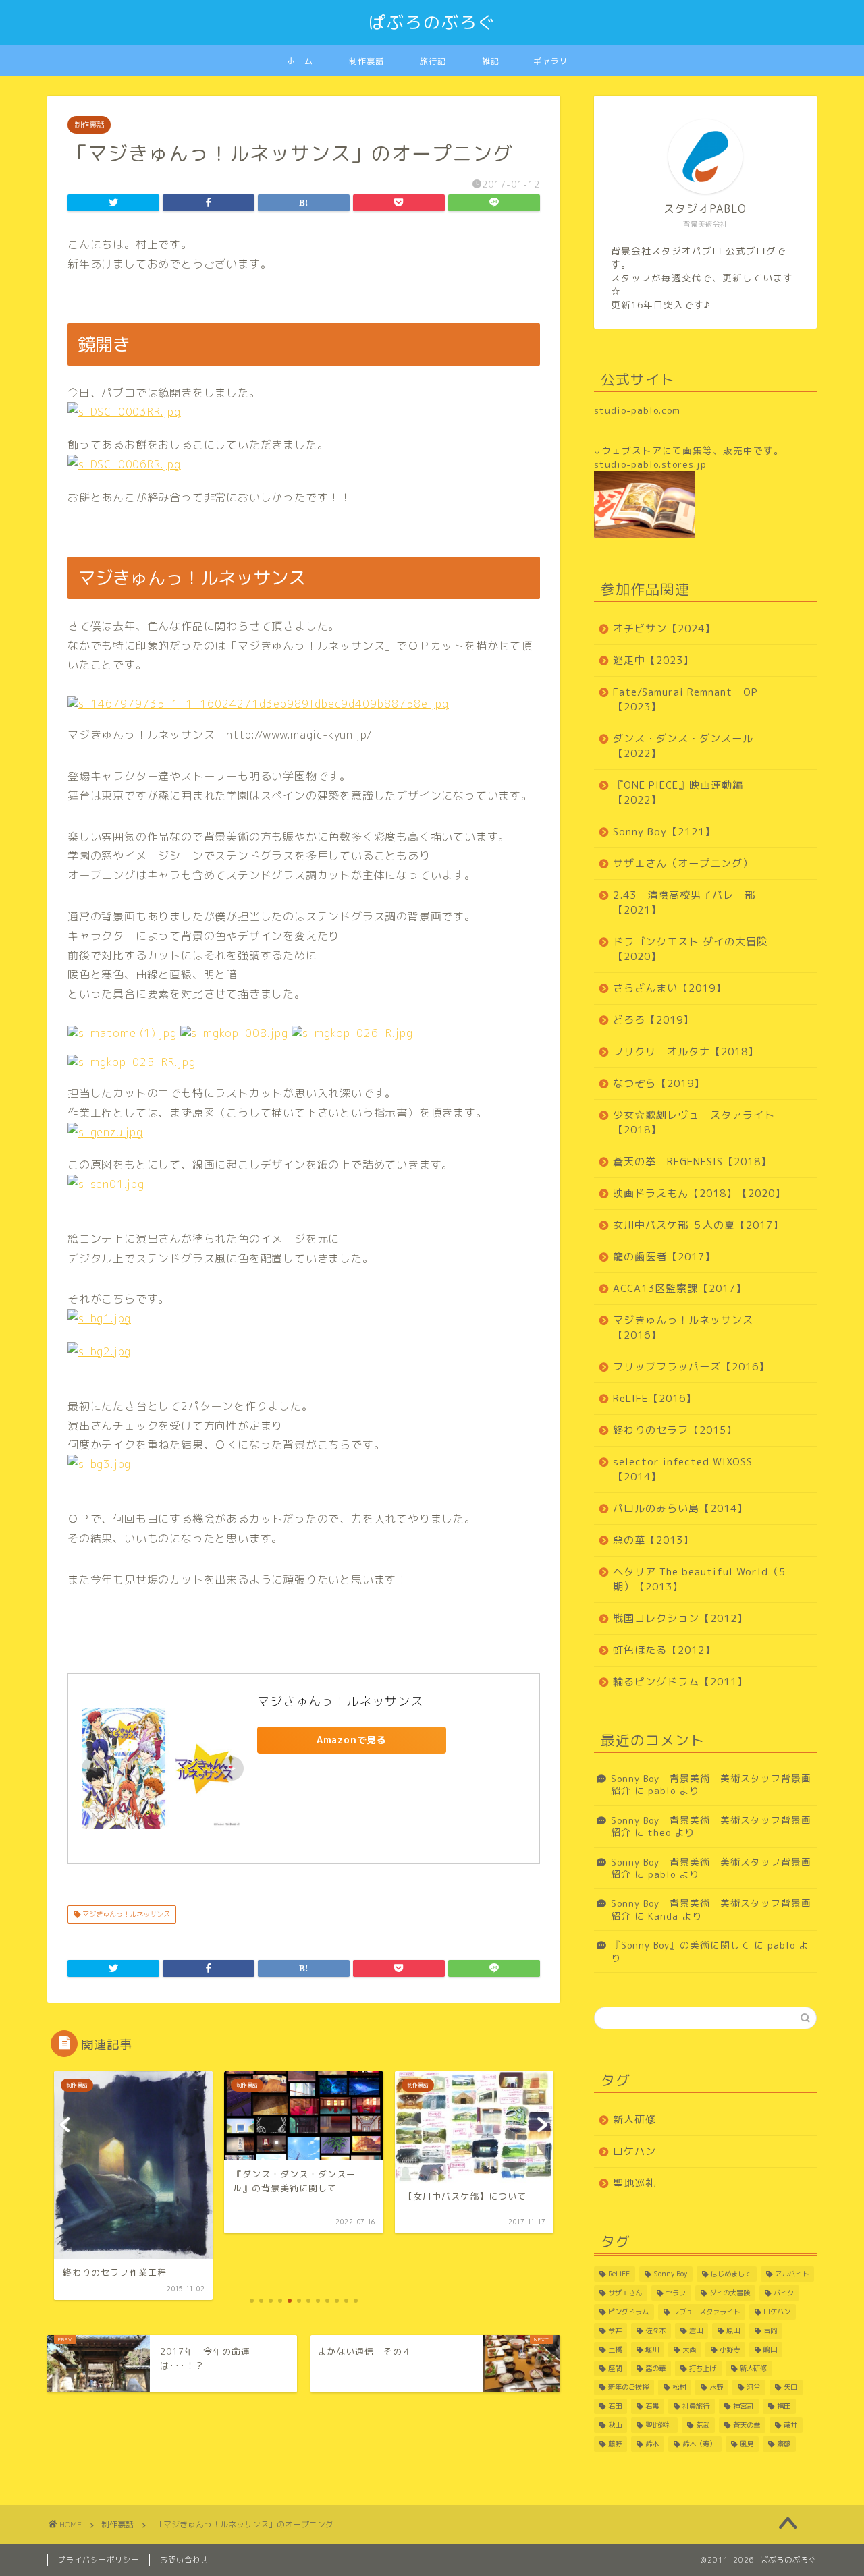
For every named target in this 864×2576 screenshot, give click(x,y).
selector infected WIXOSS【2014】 (683, 1469)
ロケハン (634, 2151)
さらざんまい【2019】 (670, 988)
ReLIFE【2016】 (655, 1398)
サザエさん (625, 2293)
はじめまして (731, 2274)
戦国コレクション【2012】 (680, 1618)
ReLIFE (619, 2274)
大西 (689, 2349)
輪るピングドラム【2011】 (680, 1682)
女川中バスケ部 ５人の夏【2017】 (698, 1225)
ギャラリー (555, 61)
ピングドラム (628, 2312)
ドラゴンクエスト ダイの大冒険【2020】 (690, 949)
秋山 (615, 2425)
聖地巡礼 (634, 2183)
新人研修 (634, 2120)
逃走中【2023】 (653, 660)
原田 (733, 2330)
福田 (784, 2406)
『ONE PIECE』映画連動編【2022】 (678, 792)
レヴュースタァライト (706, 2312)
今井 (615, 2330)
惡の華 (655, 2368)
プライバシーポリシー (99, 2560)
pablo (662, 1790)
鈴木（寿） (699, 2444)
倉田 (696, 2330)
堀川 (652, 2349)
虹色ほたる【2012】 (664, 1650)
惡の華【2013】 (653, 1540)
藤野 (615, 2444)
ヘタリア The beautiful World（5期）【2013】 (699, 1579)
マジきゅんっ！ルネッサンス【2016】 (683, 1327)
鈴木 (652, 2444)
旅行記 (433, 61)
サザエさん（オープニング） (683, 863)
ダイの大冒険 (730, 2293)
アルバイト (792, 2274)
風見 (747, 2444)
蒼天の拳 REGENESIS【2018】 (692, 1161)
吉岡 (770, 2330)
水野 (716, 2387)
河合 (753, 2387)
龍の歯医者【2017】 (664, 1257)
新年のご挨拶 (628, 2387)
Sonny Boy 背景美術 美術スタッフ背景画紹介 (711, 1784)
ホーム (300, 61)
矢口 (790, 2387)
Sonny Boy (670, 2274)
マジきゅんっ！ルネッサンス (340, 1701)
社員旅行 (696, 2406)
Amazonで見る (352, 1740)
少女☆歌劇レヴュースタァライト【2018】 (694, 1122)
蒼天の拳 (747, 2425)
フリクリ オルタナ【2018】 (686, 1052)
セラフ (676, 2293)
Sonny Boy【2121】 (664, 832)
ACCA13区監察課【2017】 (680, 1288)
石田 (615, 2406)
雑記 (491, 61)
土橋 (615, 2349)
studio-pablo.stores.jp (650, 464)
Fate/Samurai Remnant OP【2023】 (685, 699)
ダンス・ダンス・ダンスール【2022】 (683, 746)
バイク (784, 2293)
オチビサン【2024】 (664, 628)
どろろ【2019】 (653, 1020)
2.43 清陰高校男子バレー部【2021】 (684, 902)
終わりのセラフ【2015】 (675, 1430)
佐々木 (655, 2330)
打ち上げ (703, 2368)
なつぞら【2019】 (659, 1083)
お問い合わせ (184, 2560)
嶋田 (770, 2349)
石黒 (652, 2406)
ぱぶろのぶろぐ (432, 22)
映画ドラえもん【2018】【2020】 (699, 1193)
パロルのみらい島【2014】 (680, 1508)
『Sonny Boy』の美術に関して (681, 1945)
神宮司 (743, 2406)
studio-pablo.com (637, 410)
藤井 (790, 2425)
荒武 (703, 2425)
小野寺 (730, 2349)
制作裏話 (367, 61)
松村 (679, 2387)
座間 (615, 2368)
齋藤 (784, 2444)
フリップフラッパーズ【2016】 (691, 1367)
